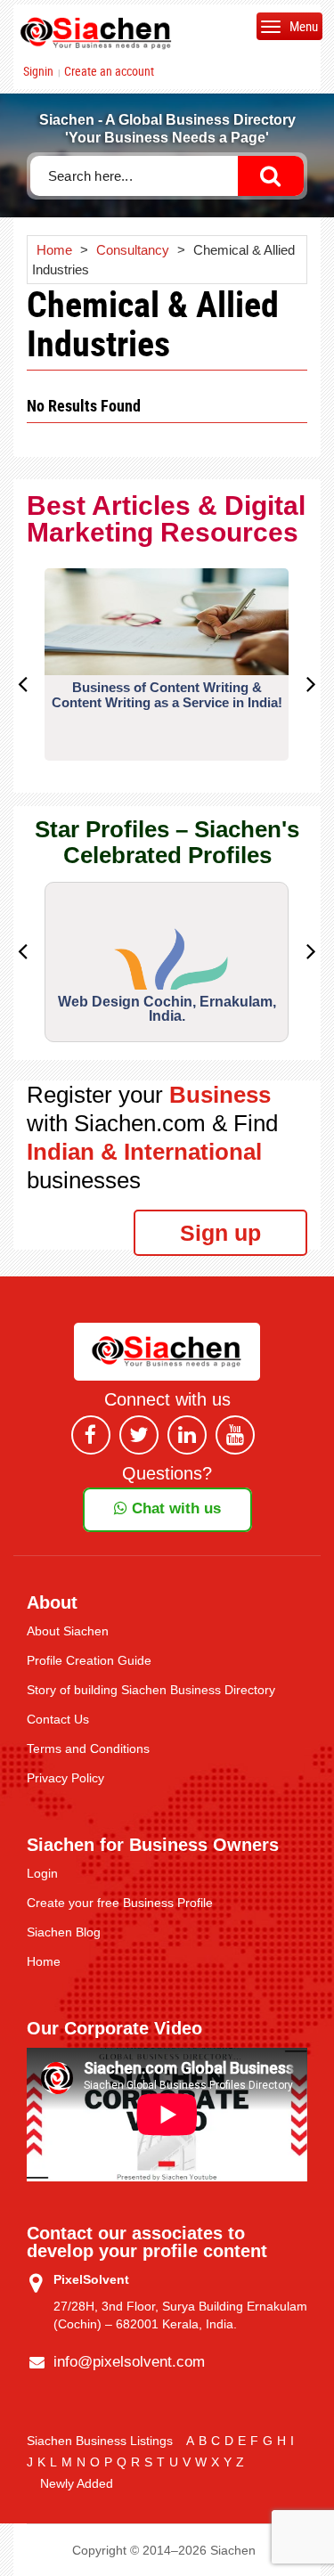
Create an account (109, 71)
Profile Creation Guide (89, 1660)
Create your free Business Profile (120, 1903)
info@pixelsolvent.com (129, 2362)
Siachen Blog (64, 1932)
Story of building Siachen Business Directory (151, 1690)
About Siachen (68, 1631)
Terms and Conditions (88, 1749)
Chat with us (174, 1508)
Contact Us (58, 1719)
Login (42, 1873)
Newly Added (77, 2483)
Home (44, 1961)
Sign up (220, 1233)
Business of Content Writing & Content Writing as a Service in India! (167, 695)
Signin (38, 71)
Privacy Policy (65, 1778)
